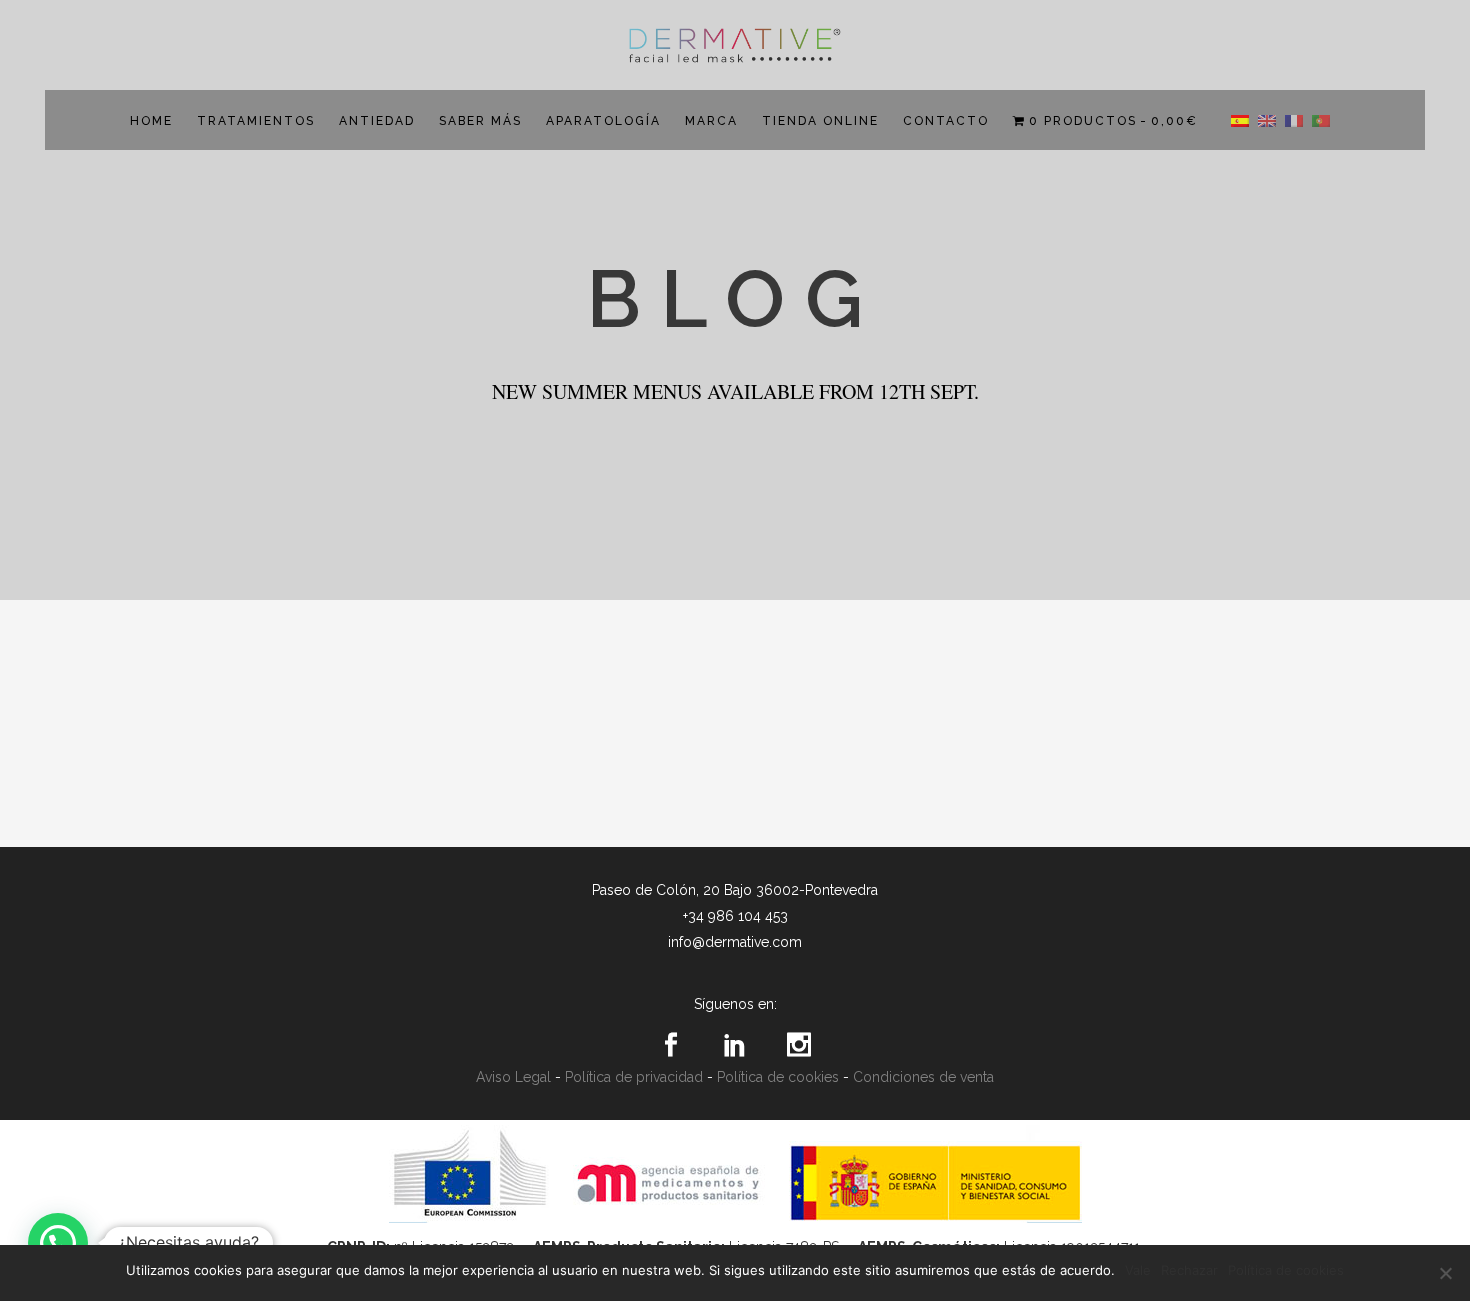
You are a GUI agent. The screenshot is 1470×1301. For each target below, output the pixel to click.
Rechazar (1189, 1270)
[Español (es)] (1240, 120)
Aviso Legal (513, 1077)
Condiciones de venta (923, 1077)
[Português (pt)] (1321, 120)
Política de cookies (778, 1077)
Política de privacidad (634, 1077)
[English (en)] (1267, 120)
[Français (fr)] (1294, 120)
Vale (1138, 1270)
